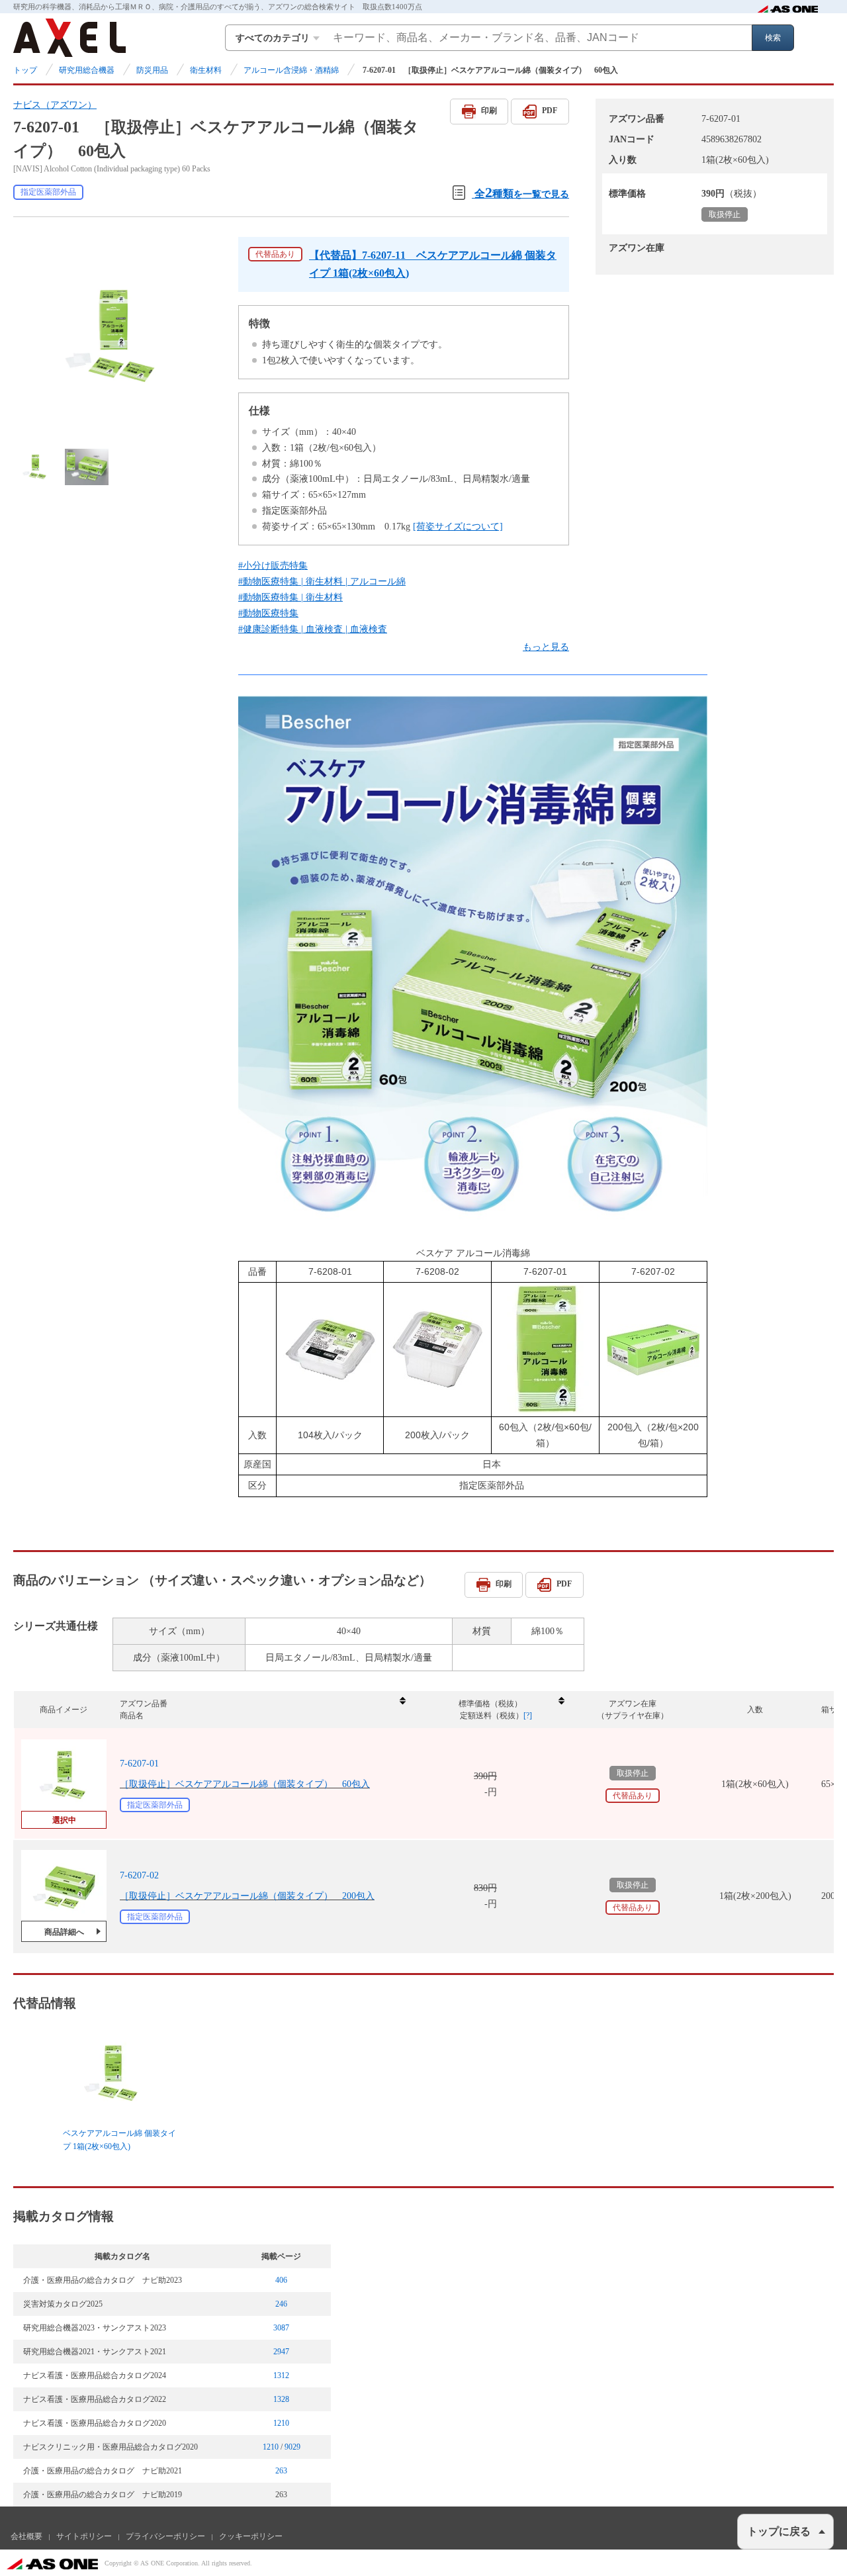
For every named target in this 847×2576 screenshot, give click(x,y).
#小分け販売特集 (273, 566)
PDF (550, 111)
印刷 (489, 111)
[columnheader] (262, 1710)
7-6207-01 (139, 1764)
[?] (528, 1716)
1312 (281, 2375)
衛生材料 (206, 70)
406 (281, 2280)
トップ (25, 70)
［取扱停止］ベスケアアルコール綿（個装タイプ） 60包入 (245, 1784)
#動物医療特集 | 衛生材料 (290, 597)
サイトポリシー (84, 2536)
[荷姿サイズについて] (458, 527)
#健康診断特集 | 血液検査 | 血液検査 (313, 629)
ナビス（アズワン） (55, 105)
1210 (281, 2423)
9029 (292, 2447)
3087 (281, 2328)
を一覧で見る (522, 192)
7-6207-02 (139, 1875)
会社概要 (26, 2536)
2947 (281, 2352)
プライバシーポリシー (165, 2536)
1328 (281, 2399)
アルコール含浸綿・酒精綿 (291, 70)
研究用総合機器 (87, 70)
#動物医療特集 (268, 613)
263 (281, 2471)
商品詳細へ (64, 1932)
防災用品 (152, 70)
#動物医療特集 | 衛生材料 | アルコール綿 (322, 581)
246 (281, 2304)
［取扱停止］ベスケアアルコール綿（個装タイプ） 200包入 (247, 1896)
